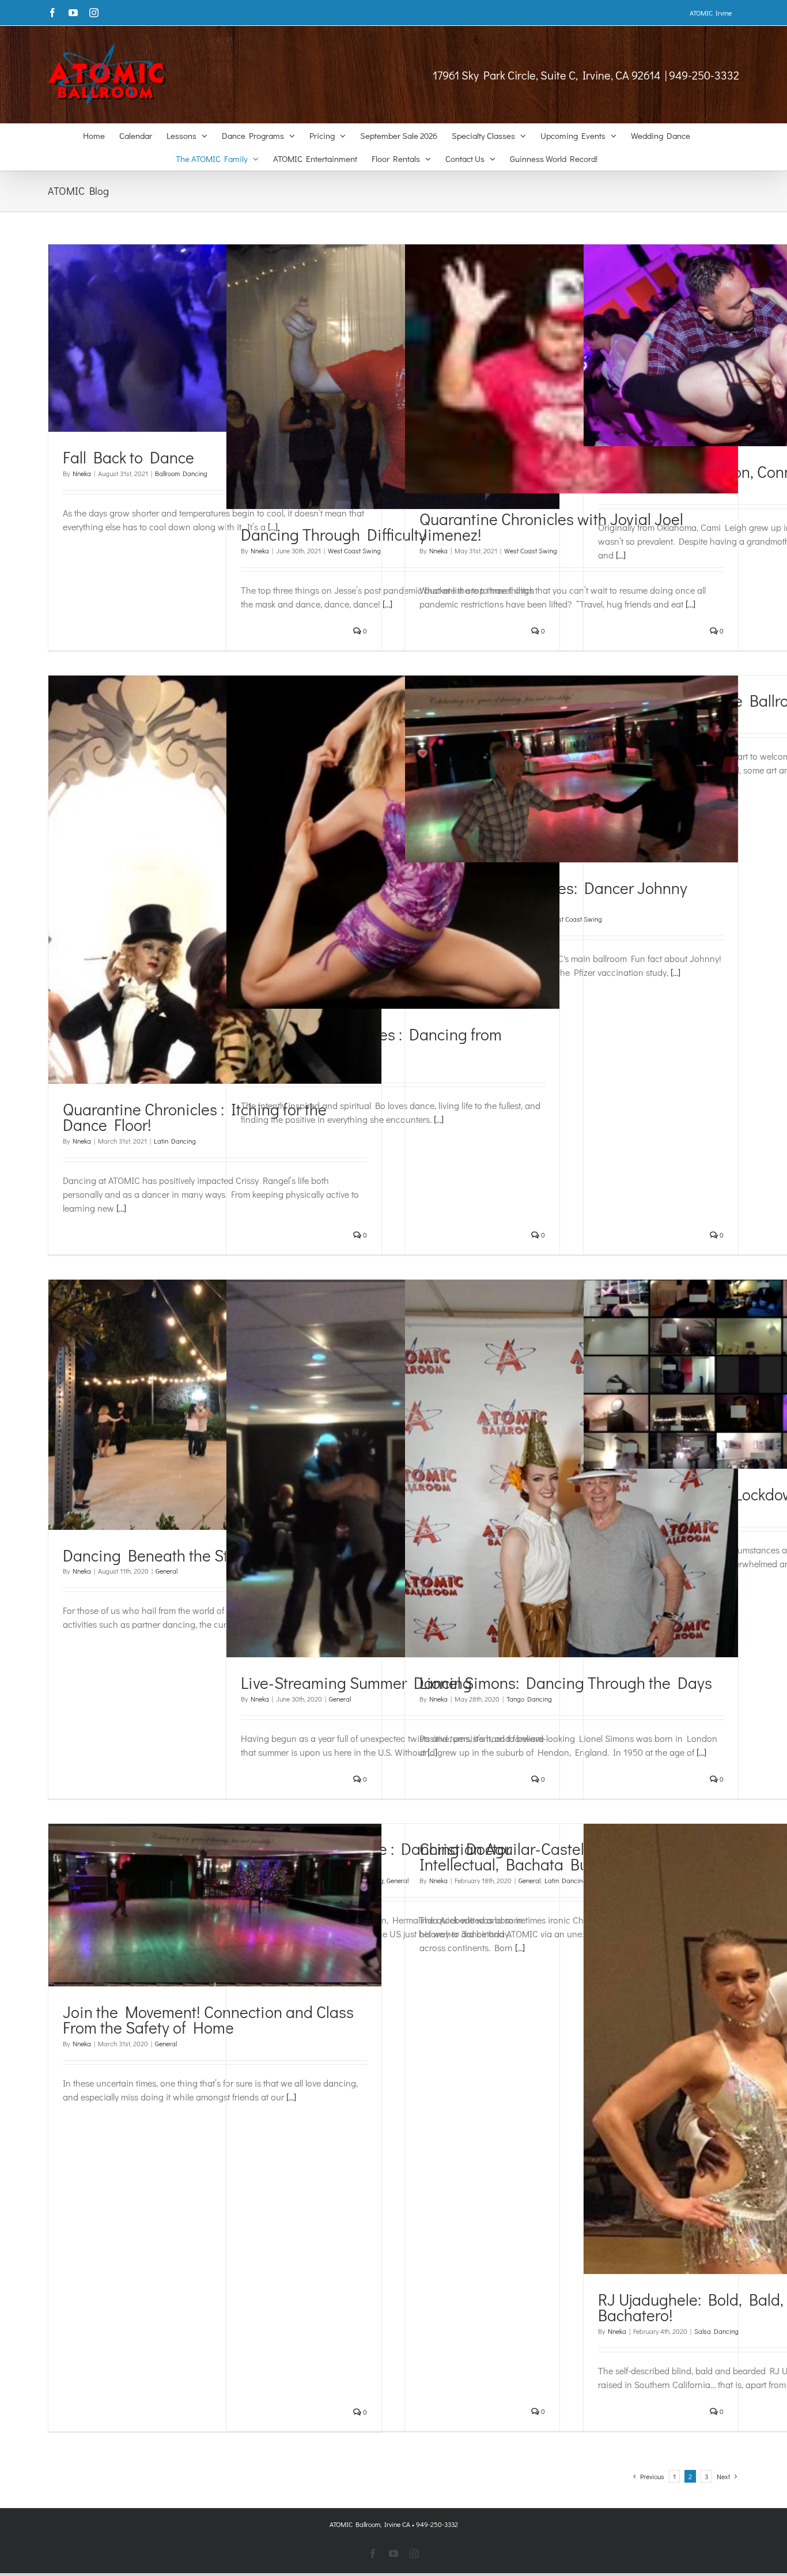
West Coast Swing (354, 550)
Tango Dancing (529, 1699)
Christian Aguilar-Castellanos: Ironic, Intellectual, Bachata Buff (547, 1856)
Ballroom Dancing (181, 473)
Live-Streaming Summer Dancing (356, 1683)
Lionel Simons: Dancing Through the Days (566, 1683)
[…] (387, 604)
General (167, 1571)
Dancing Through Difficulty (334, 534)
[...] (621, 555)
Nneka (82, 473)
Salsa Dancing (716, 2331)
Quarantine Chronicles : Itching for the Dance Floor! (195, 1117)
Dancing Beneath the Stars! (169, 1555)
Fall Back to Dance (128, 457)
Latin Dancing (175, 1141)
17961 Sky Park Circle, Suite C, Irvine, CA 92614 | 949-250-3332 (586, 75)
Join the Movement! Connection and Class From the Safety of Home (208, 2019)
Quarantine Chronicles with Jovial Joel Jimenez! (551, 527)
